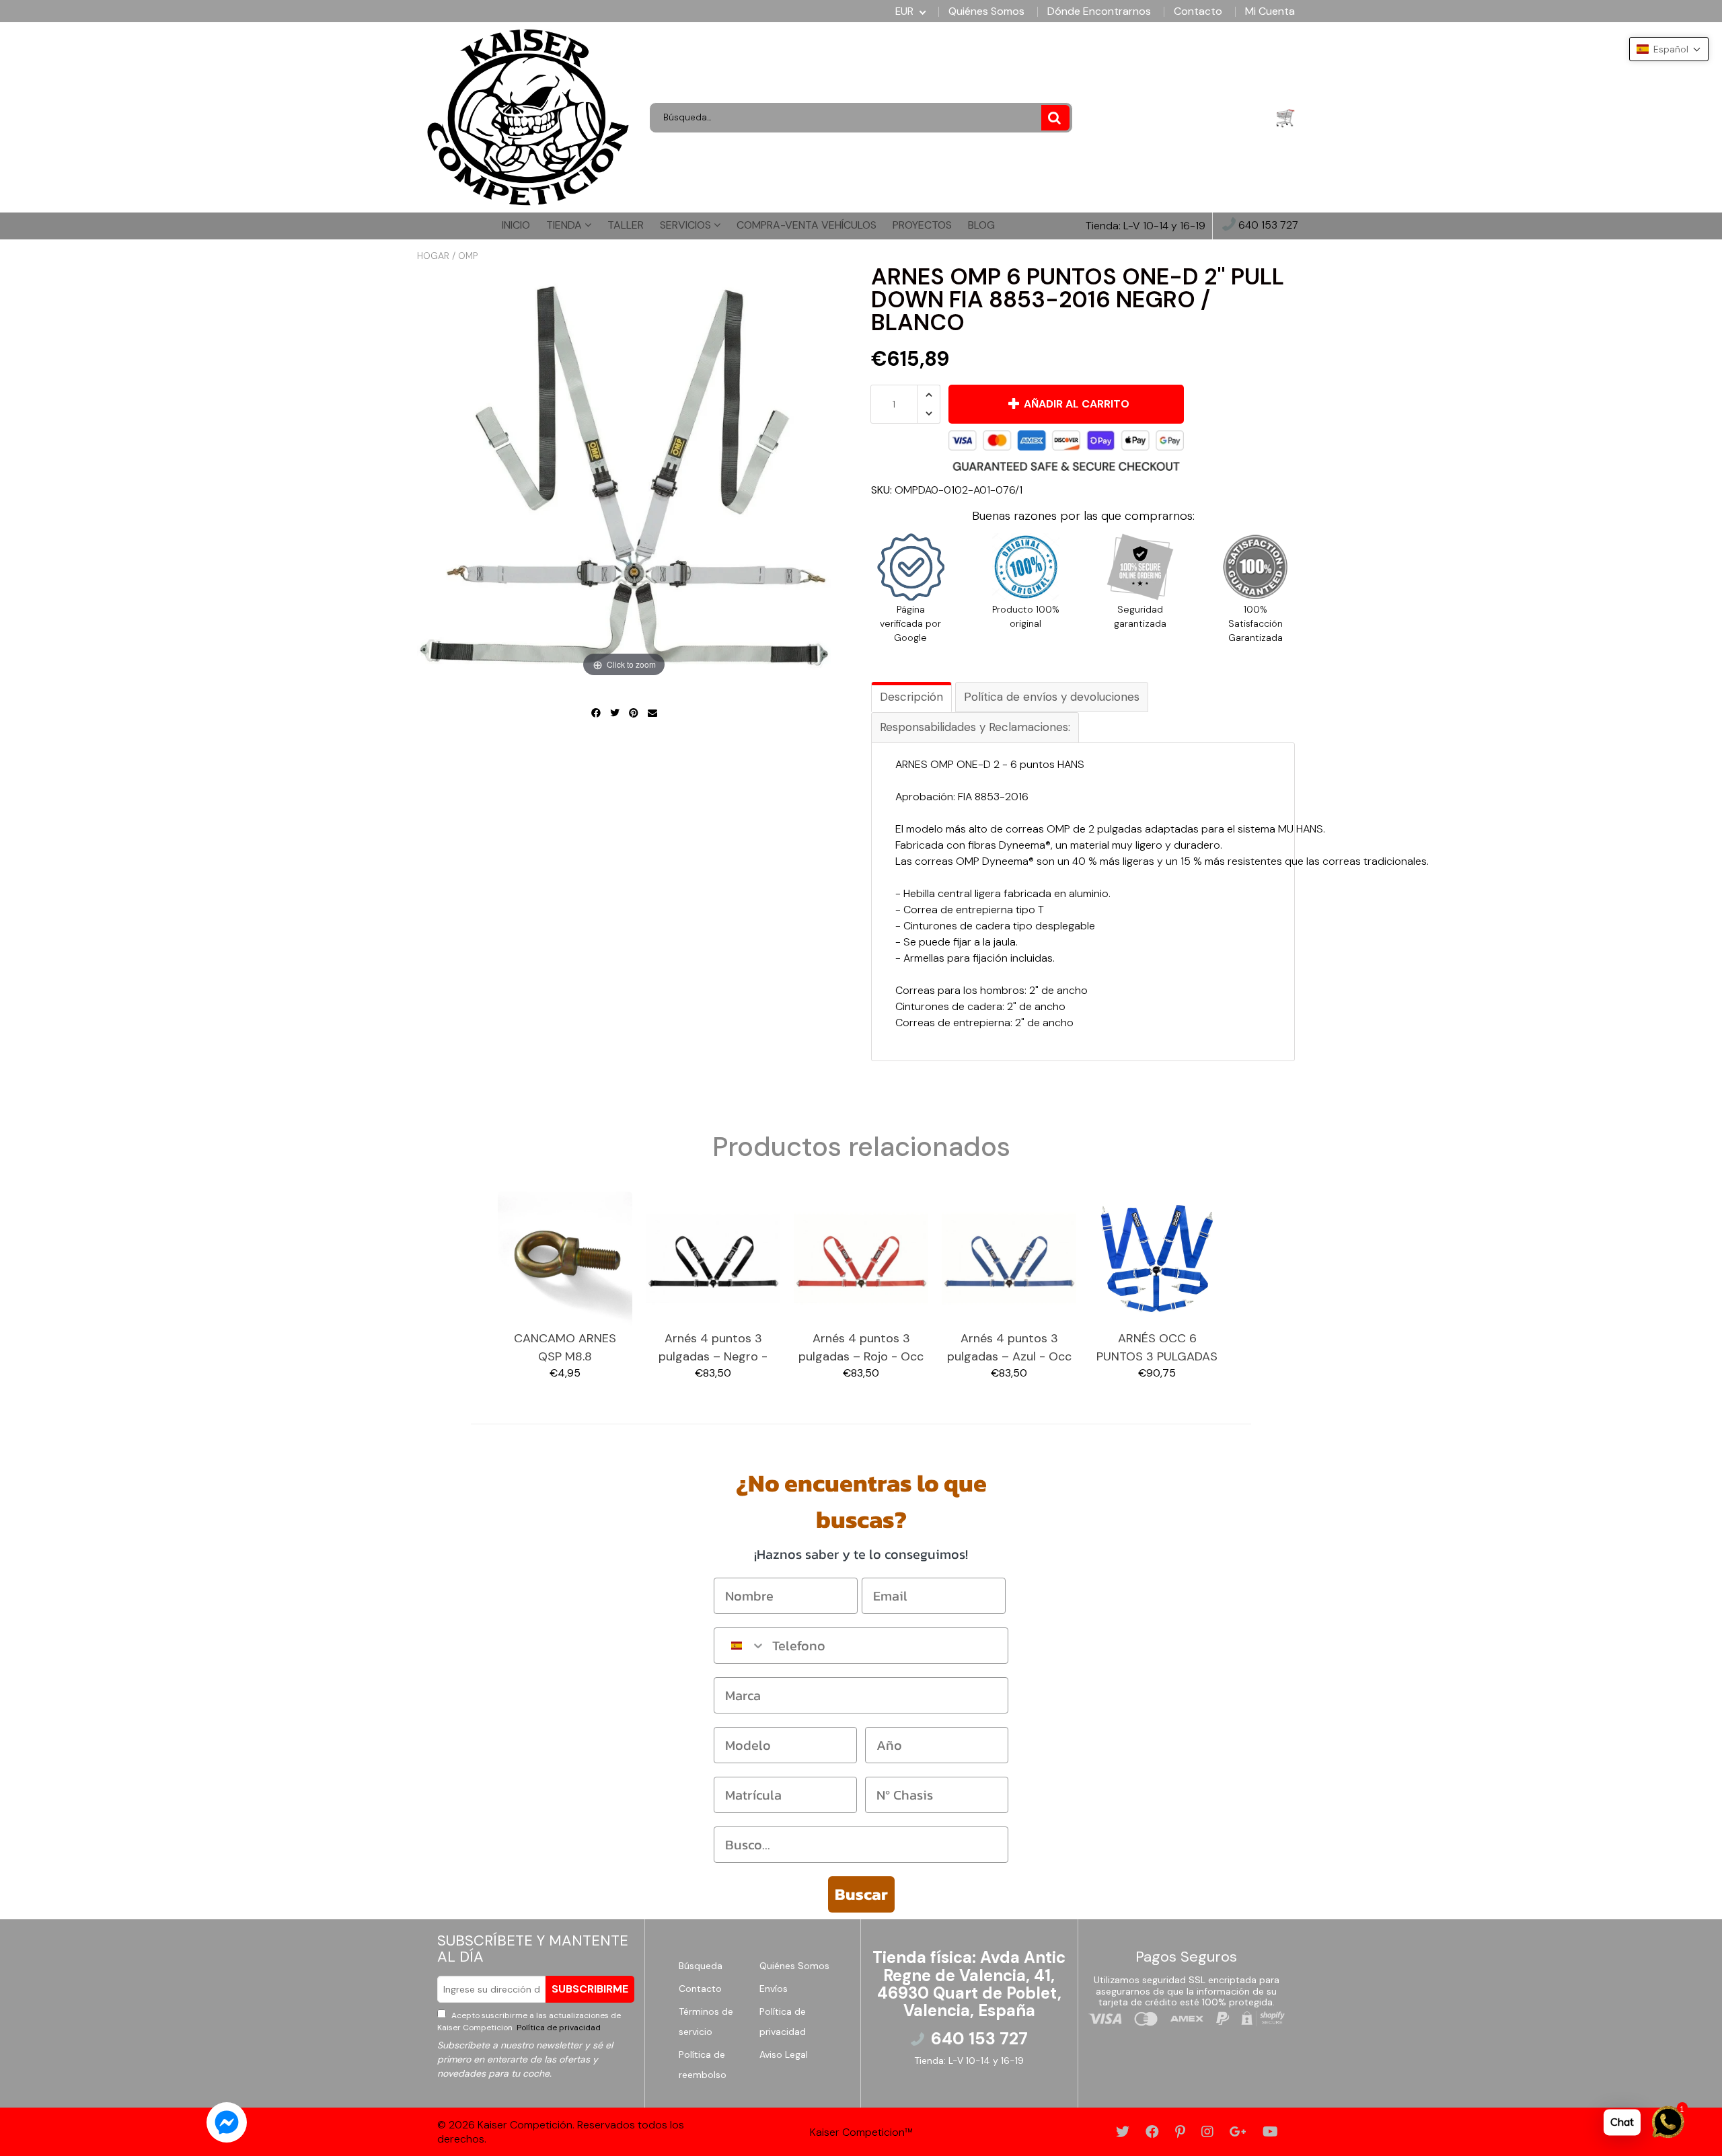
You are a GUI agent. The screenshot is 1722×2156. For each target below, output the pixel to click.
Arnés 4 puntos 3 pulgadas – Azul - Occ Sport (1009, 1348)
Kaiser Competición (525, 2125)
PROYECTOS (922, 225)
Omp (468, 256)
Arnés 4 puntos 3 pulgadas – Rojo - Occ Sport (861, 1348)
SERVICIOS (687, 225)
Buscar (861, 1894)
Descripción (911, 697)
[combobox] (740, 1646)
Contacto (1198, 11)
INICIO (516, 225)
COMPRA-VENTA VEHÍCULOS (807, 225)
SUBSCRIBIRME (590, 1989)
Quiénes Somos (986, 11)
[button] (1669, 49)
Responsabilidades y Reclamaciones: (975, 727)
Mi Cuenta (1270, 11)
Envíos (774, 1989)
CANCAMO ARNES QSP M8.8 (565, 1347)
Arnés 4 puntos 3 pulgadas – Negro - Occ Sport (713, 1348)
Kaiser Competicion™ (861, 2132)
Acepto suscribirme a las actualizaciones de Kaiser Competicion (529, 2022)
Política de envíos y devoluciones (1052, 697)
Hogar (433, 256)
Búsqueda (701, 1966)
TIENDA (565, 225)
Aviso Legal (784, 2054)
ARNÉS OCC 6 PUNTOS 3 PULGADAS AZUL (1157, 1348)
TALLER (626, 225)
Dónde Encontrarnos (1099, 11)
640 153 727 (1267, 226)
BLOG (981, 225)
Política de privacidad (558, 2028)
